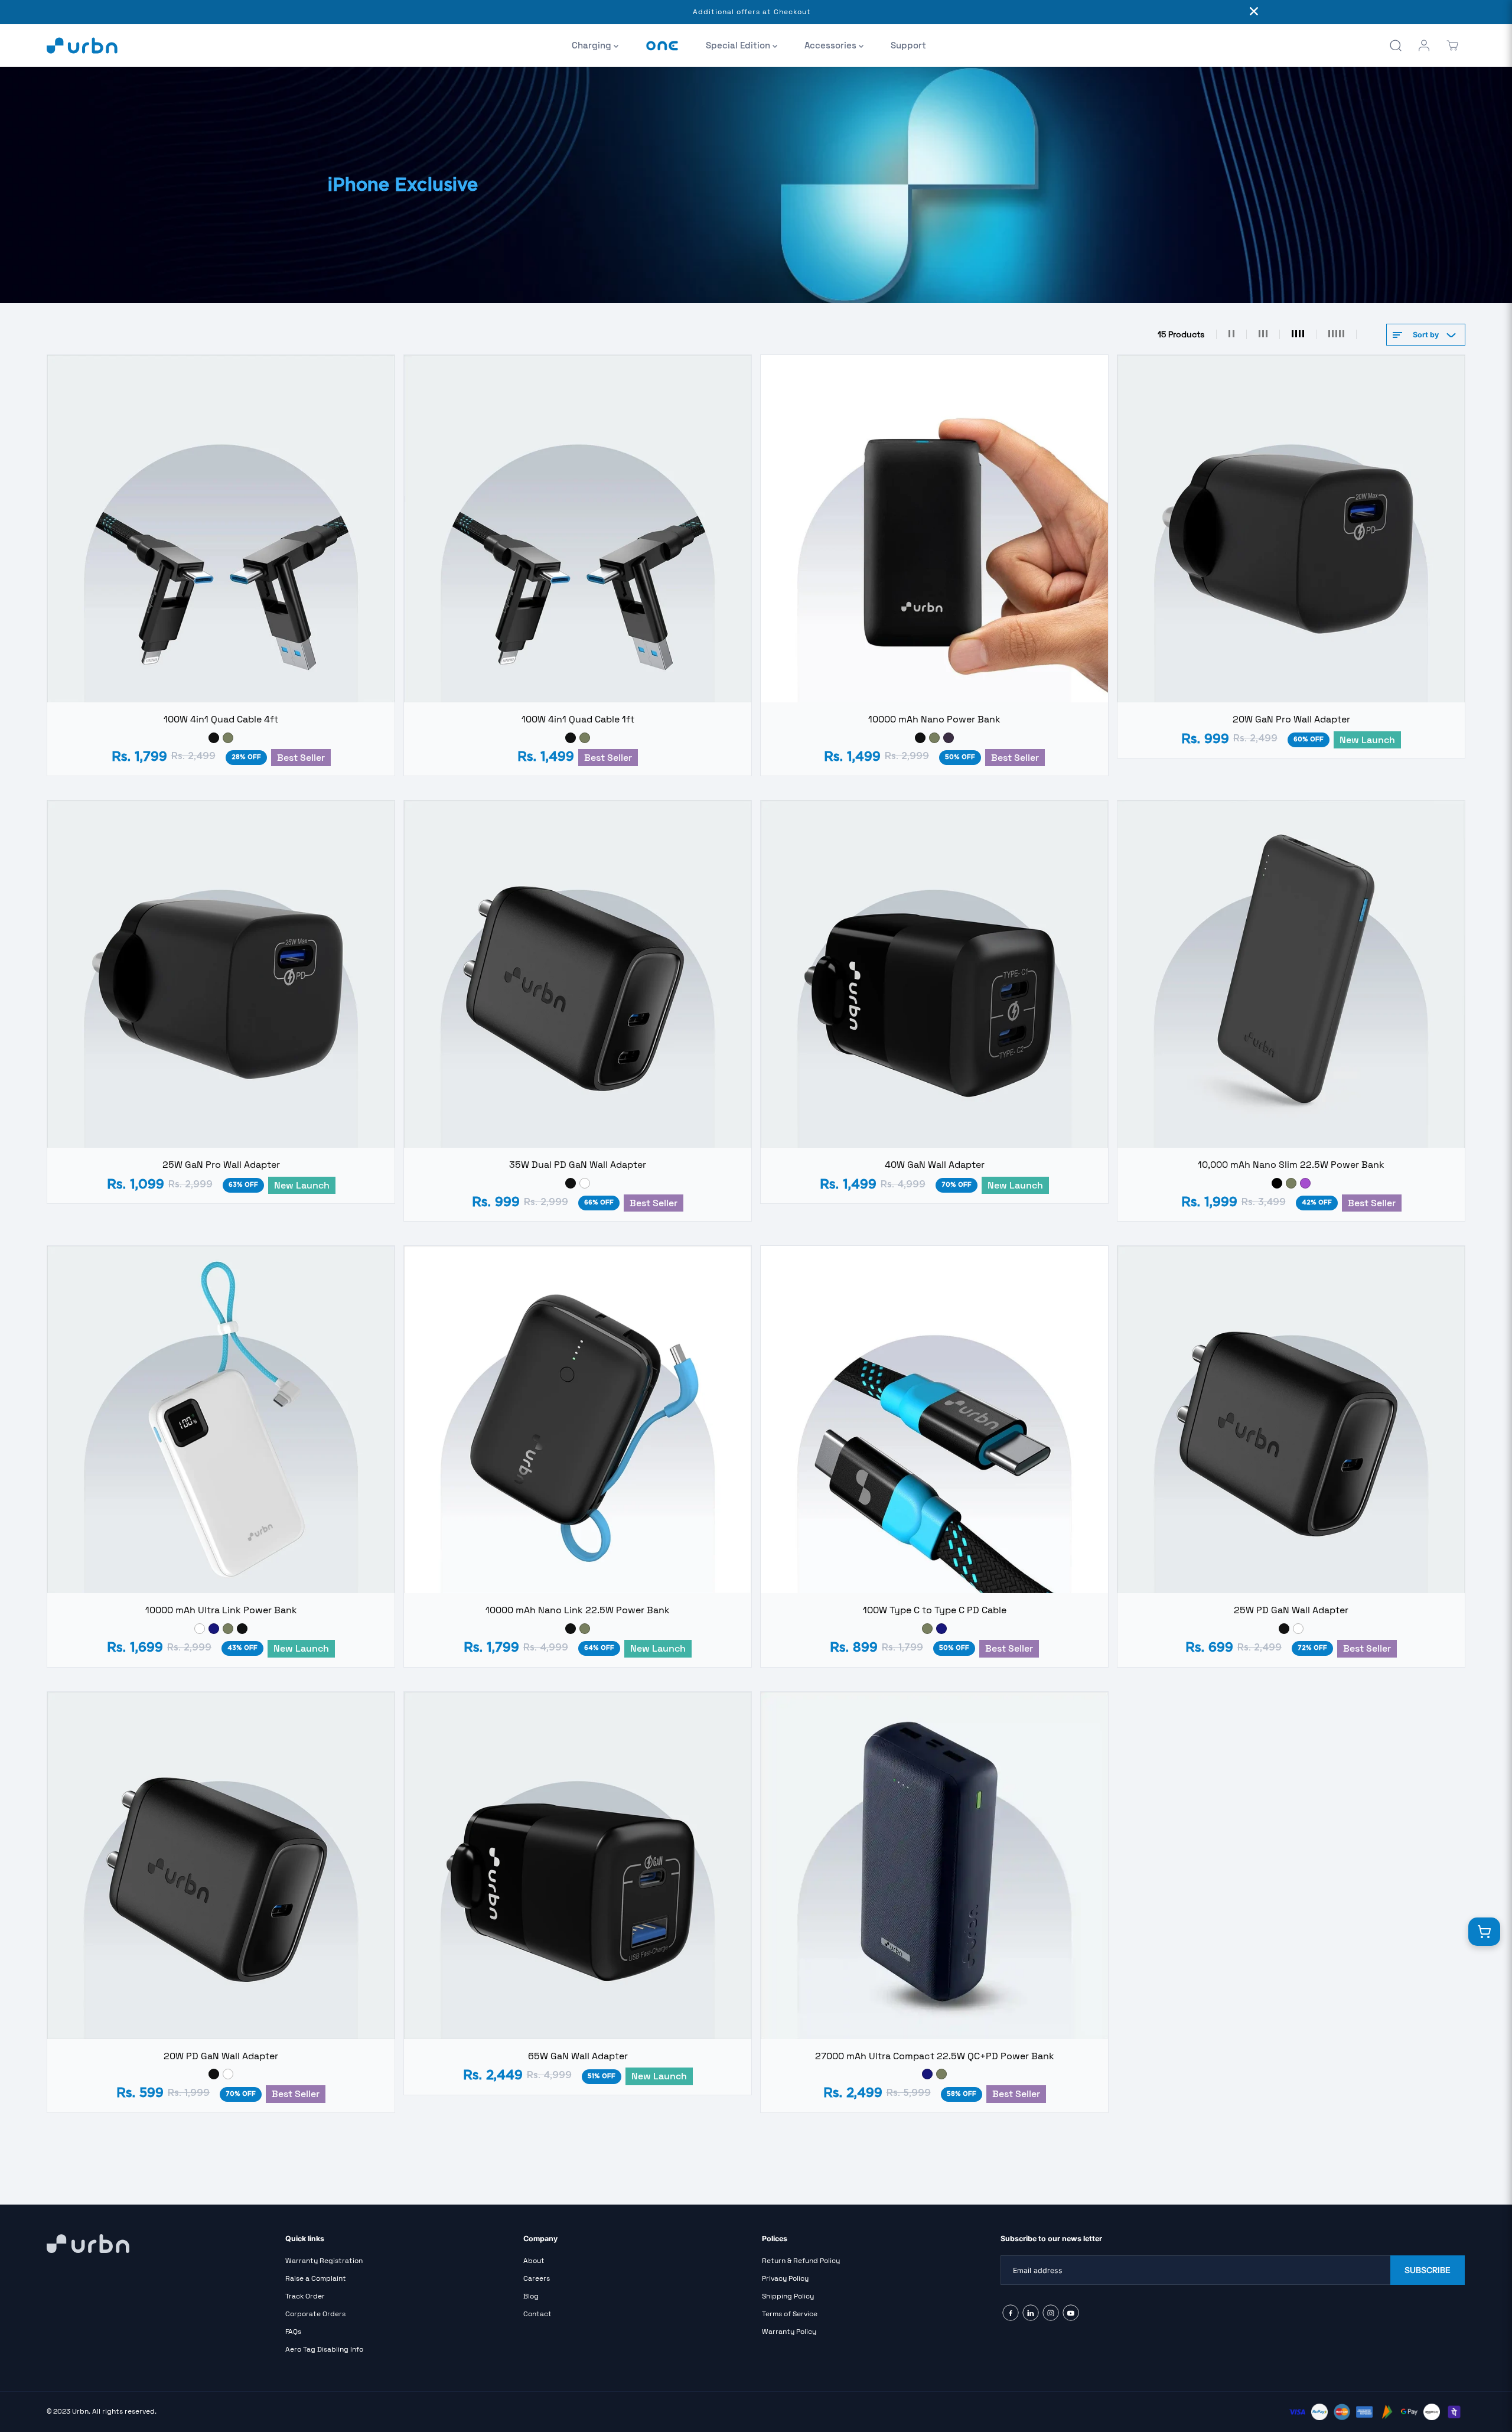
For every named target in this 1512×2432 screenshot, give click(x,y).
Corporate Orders (315, 2314)
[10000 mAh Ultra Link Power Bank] (221, 1420)
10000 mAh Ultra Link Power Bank (221, 1610)
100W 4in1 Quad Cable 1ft (578, 719)
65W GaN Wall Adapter (578, 2056)
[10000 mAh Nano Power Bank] (934, 529)
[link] (160, 2244)
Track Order (305, 2296)
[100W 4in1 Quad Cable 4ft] (221, 529)
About (534, 2261)
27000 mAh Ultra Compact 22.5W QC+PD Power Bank (935, 2056)
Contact (537, 2314)
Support (908, 45)
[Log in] (1424, 45)
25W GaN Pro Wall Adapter (221, 1165)
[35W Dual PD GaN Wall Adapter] (578, 974)
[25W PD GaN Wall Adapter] (1291, 1420)
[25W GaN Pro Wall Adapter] (221, 974)
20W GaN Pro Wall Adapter (1291, 719)
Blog (531, 2296)
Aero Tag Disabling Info (324, 2349)
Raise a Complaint (316, 2278)
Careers (537, 2278)
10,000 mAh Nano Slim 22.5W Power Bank (1291, 1165)
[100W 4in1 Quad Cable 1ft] (578, 529)
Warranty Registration (324, 2261)
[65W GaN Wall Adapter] (578, 1865)
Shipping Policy (788, 2296)
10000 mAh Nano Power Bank (934, 719)
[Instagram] (1051, 2313)
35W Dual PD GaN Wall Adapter (578, 1165)
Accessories (832, 45)
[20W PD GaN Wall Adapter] (221, 1865)
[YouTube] (1071, 2313)
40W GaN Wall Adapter (935, 1165)
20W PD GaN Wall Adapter (221, 2056)
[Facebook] (1011, 2313)
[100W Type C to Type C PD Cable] (934, 1420)
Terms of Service (790, 2314)
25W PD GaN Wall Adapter (1291, 1610)
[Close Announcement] (1254, 12)
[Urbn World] (82, 45)
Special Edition (739, 45)
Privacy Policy (785, 2278)
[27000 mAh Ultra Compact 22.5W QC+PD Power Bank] (934, 1865)
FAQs (293, 2332)
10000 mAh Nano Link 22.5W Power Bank (578, 1610)
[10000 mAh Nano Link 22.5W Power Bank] (578, 1420)
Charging (593, 45)
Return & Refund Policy (801, 2261)
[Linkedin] (1031, 2313)
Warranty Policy (789, 2332)
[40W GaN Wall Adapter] (934, 974)
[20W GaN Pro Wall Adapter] (1291, 529)
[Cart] (1452, 45)
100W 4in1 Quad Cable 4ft (221, 719)
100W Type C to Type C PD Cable (935, 1610)
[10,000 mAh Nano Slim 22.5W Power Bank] (1291, 974)
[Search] (1396, 45)
